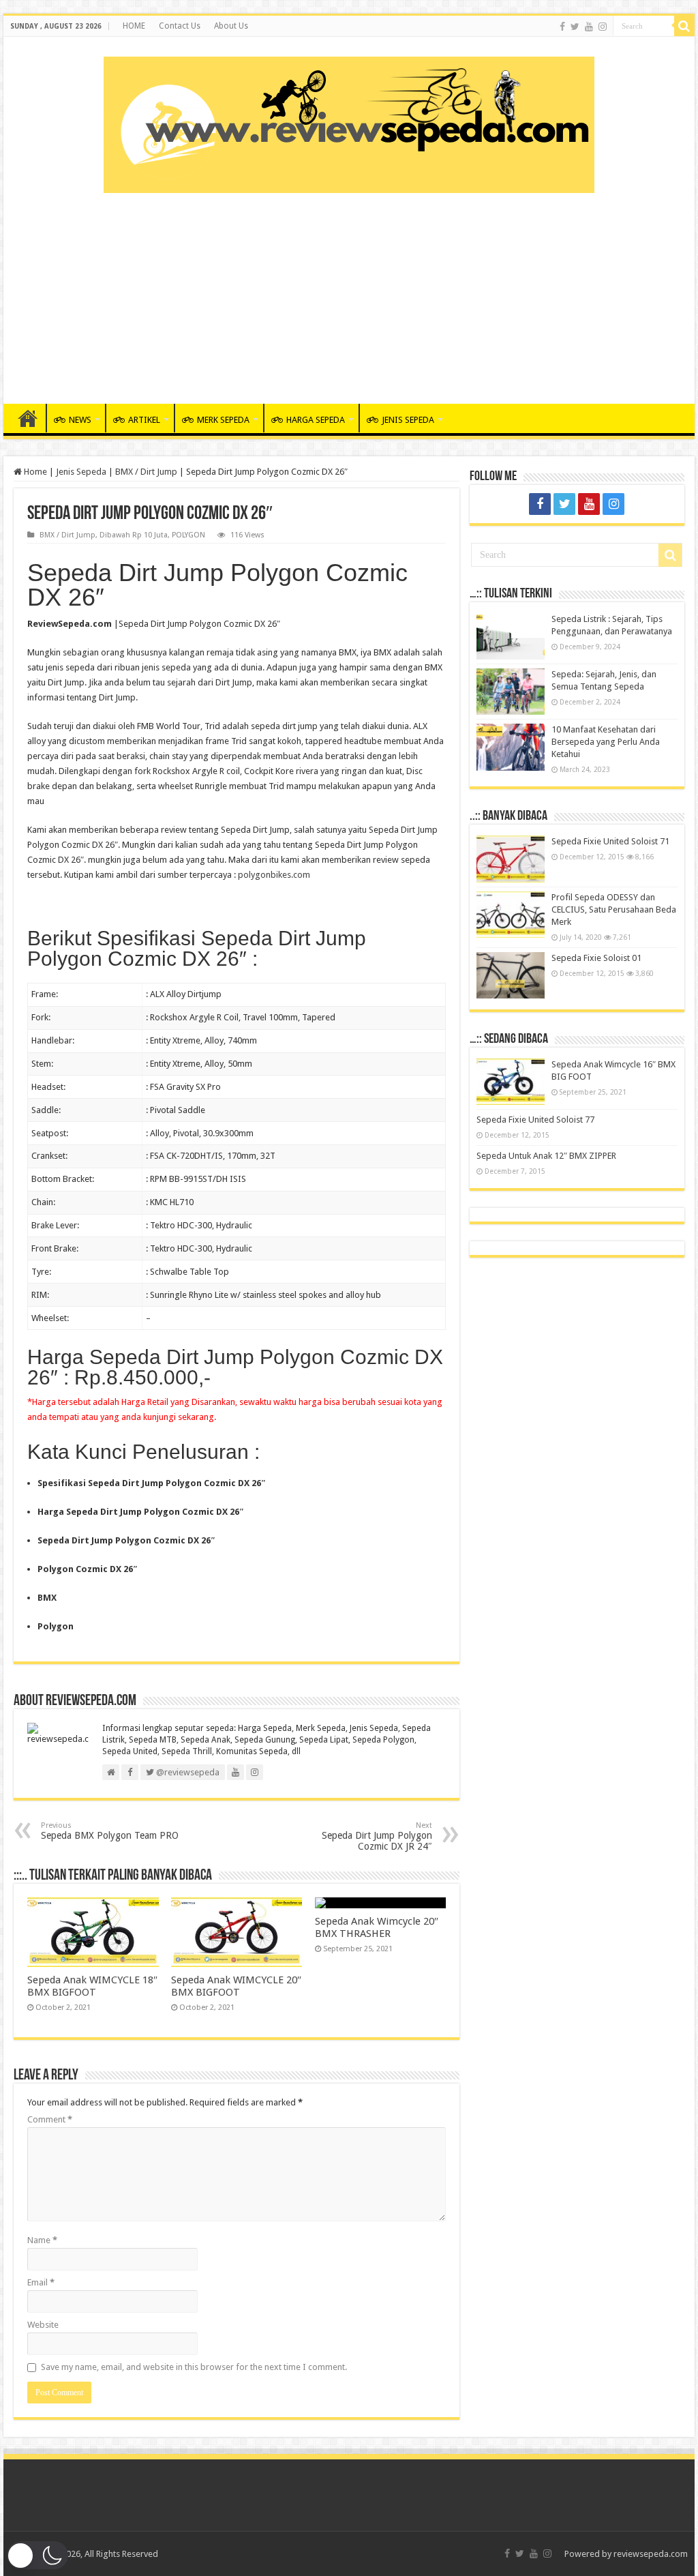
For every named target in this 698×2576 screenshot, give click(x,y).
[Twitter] (575, 27)
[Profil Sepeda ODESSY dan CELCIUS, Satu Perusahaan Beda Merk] (511, 915)
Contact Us (180, 26)
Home (34, 472)
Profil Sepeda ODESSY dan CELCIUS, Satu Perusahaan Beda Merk (614, 909)
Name (42, 2240)
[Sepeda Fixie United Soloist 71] (511, 859)
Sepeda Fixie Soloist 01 (596, 958)
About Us (231, 26)
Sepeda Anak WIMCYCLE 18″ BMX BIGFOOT (92, 1986)
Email (41, 2282)
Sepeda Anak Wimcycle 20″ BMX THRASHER (377, 1927)
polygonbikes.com (274, 875)
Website (43, 2325)
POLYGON (188, 535)
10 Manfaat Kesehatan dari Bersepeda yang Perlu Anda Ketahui (606, 742)
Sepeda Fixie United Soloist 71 (610, 841)
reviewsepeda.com (651, 2554)
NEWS (80, 420)
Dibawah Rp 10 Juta (134, 535)
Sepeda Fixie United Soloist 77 (535, 1120)
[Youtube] (589, 27)
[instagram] (603, 27)
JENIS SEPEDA (408, 420)
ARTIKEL (144, 420)
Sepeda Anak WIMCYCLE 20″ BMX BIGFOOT (236, 1986)
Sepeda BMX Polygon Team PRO (110, 1831)
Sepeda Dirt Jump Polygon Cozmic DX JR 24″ (377, 1836)
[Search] (684, 26)
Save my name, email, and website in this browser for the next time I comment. (194, 2367)
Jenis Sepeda (81, 472)
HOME (134, 26)
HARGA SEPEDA (316, 420)
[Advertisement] (349, 295)
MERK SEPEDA (223, 420)
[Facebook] (562, 27)
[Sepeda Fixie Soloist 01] (511, 975)
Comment (50, 2119)
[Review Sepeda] (349, 122)
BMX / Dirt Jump (146, 472)
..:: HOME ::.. (28, 418)
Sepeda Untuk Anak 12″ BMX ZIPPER (546, 1156)
